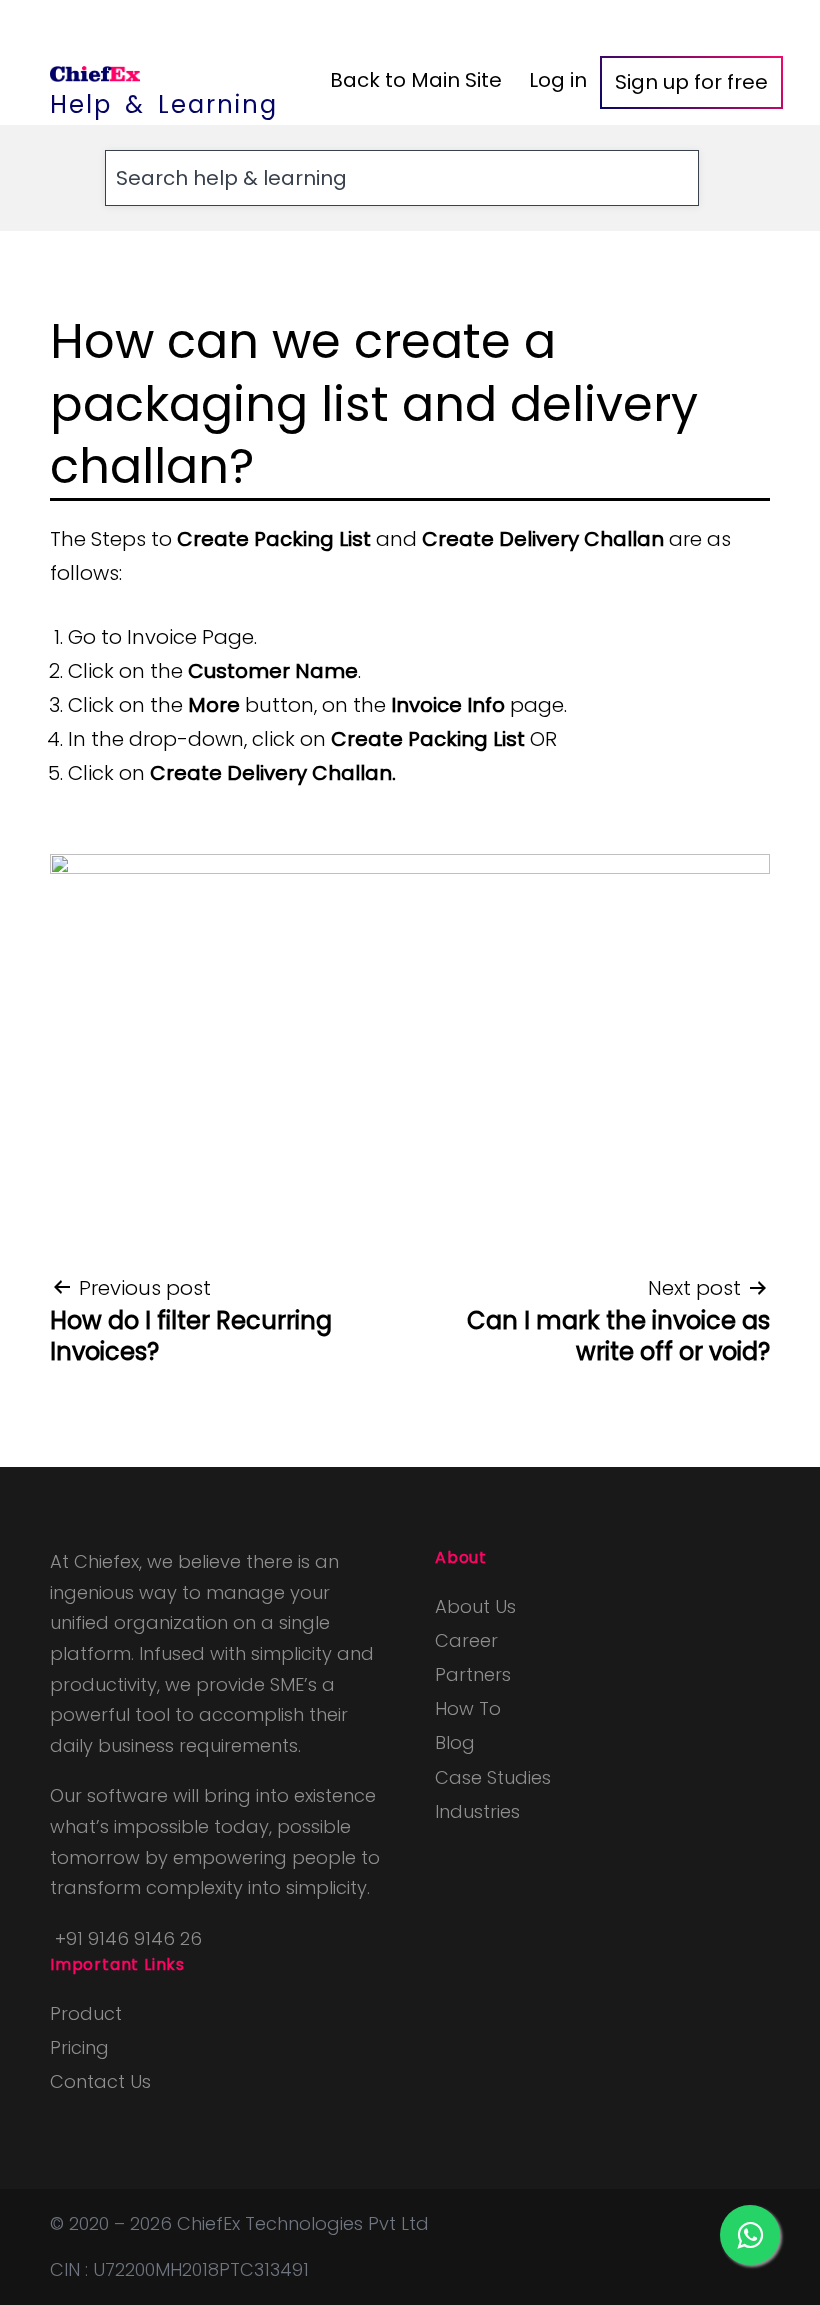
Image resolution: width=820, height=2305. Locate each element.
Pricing (79, 2047)
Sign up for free (691, 82)
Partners (473, 1674)
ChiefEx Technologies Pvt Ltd (303, 2223)
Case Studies (493, 1777)
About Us (475, 1606)
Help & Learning (164, 104)
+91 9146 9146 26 (128, 1938)
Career (466, 1640)
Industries (477, 1811)
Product (86, 2013)
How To (468, 1708)
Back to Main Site (416, 80)
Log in (558, 80)
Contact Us (100, 2081)
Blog (455, 1742)
